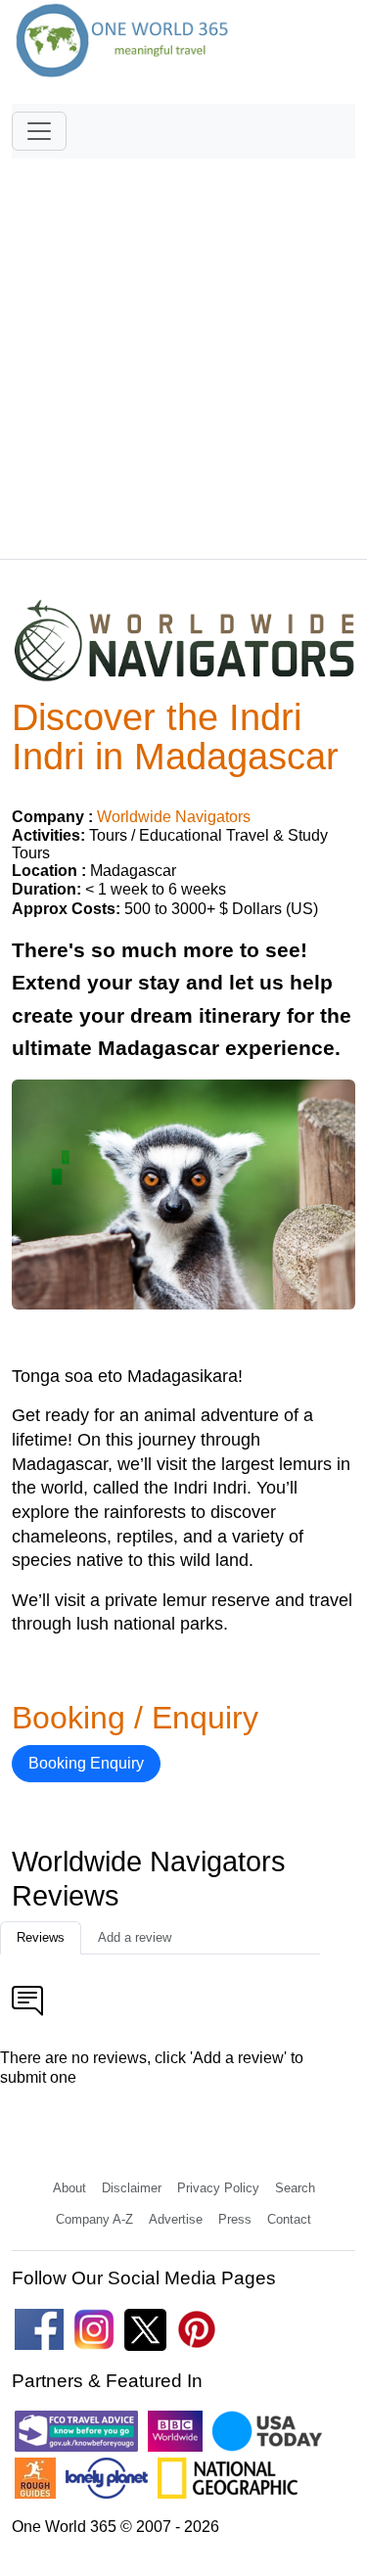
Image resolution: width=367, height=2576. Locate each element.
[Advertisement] (183, 350)
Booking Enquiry (86, 1763)
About (69, 2188)
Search (295, 2188)
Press (235, 2219)
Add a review (135, 1937)
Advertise (176, 2219)
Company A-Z (94, 2219)
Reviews (41, 1937)
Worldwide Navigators (174, 817)
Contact (289, 2219)
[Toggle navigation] (39, 131)
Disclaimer (132, 2188)
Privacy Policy (218, 2188)
